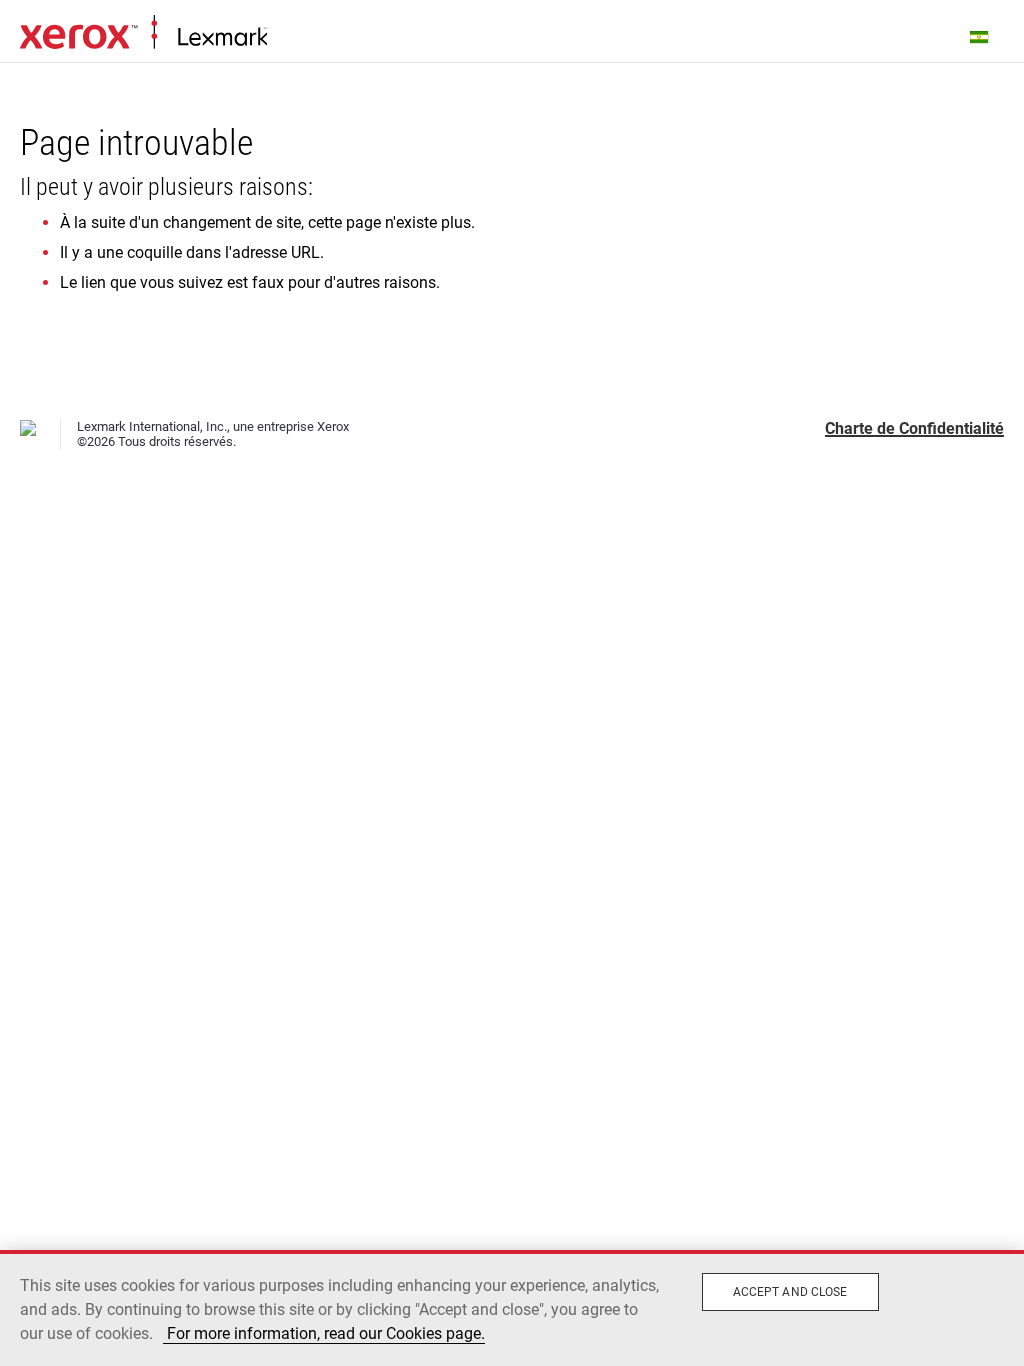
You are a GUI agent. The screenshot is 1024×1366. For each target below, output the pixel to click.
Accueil (143, 33)
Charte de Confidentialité (914, 428)
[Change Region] (980, 36)
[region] (512, 1308)
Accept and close (790, 1292)
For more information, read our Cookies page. (324, 1333)
